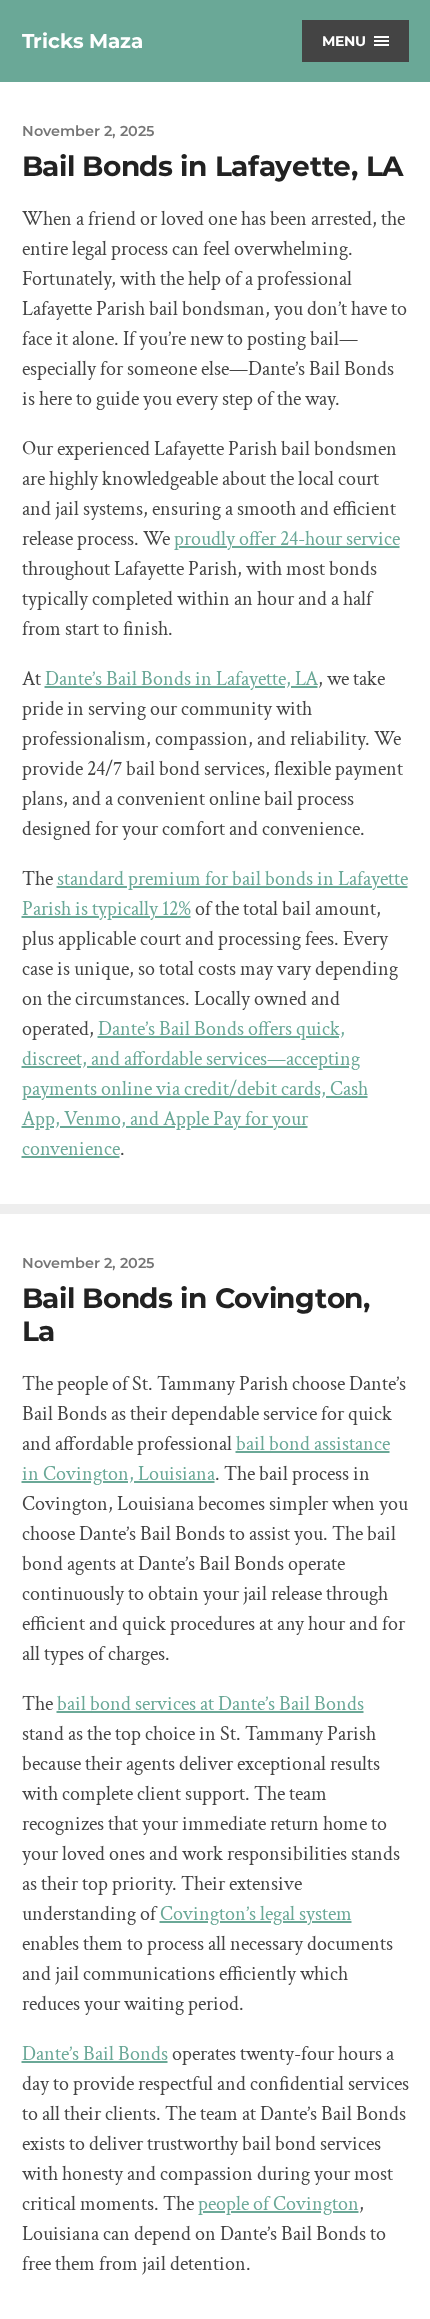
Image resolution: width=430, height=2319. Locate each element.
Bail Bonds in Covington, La (196, 1315)
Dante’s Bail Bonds (95, 2054)
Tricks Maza (82, 41)
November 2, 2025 (88, 131)
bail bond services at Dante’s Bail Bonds (210, 1704)
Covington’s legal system (256, 1914)
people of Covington (278, 2204)
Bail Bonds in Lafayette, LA (212, 166)
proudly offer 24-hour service (287, 539)
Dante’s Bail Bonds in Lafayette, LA (181, 679)
